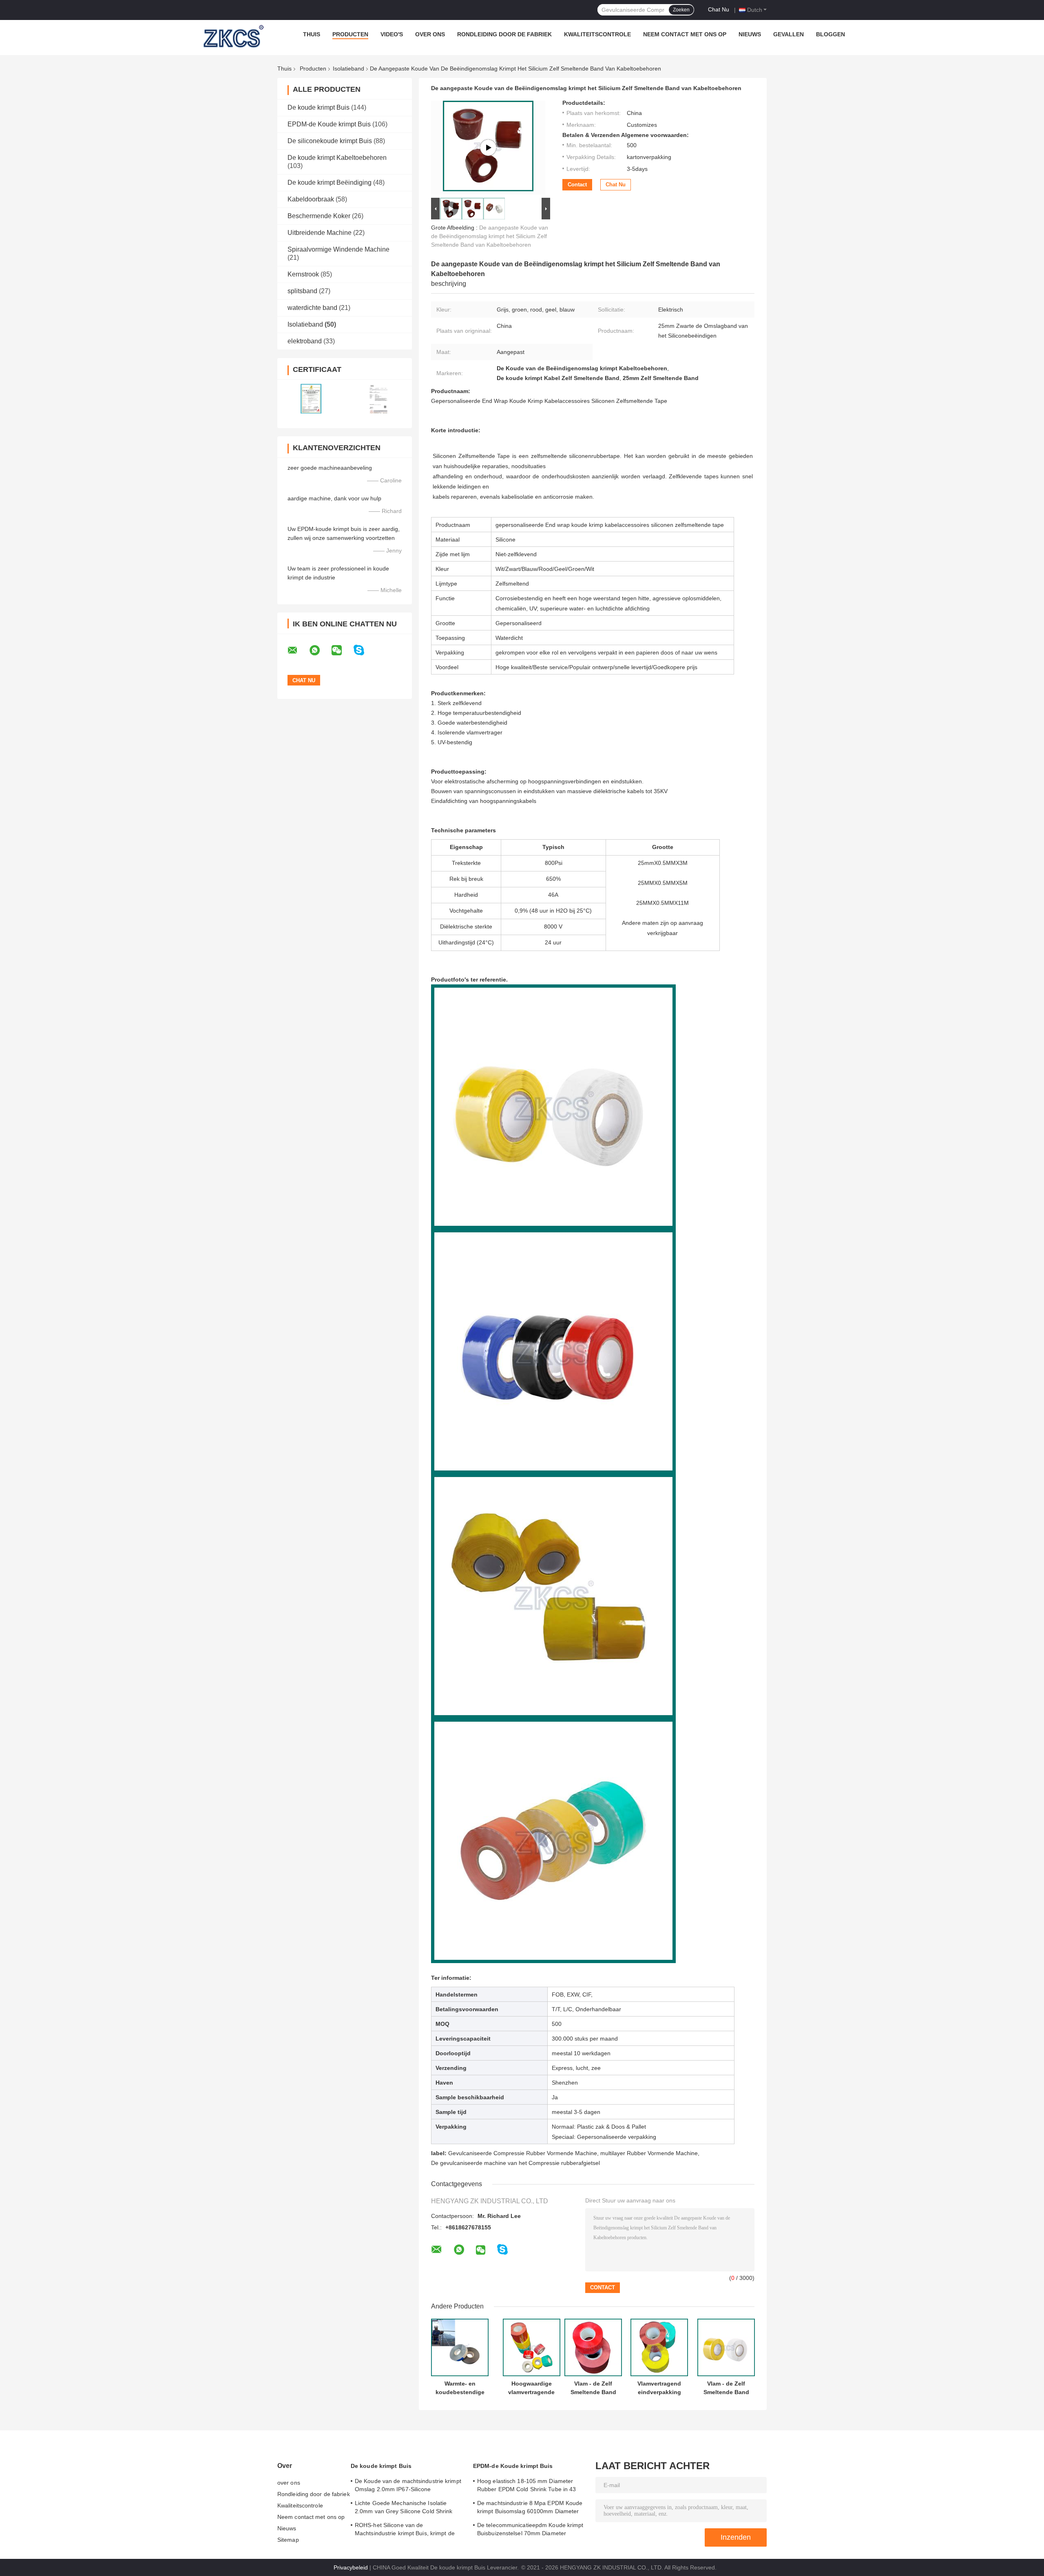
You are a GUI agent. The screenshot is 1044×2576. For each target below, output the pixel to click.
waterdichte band (312, 308)
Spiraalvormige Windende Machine (338, 249)
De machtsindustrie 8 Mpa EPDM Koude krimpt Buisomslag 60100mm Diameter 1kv (530, 2508)
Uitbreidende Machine (320, 233)
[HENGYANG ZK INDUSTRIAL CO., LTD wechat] (342, 650)
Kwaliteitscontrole (597, 34)
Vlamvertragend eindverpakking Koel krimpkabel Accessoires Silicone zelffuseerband (659, 2388)
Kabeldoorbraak (311, 199)
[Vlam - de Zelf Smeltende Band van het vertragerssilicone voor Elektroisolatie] (593, 2347)
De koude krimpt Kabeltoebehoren (337, 158)
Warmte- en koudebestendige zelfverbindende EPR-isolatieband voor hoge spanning (460, 2388)
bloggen (831, 34)
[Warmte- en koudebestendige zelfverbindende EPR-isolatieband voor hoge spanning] (460, 2347)
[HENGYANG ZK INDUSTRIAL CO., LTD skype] (364, 650)
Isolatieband (348, 69)
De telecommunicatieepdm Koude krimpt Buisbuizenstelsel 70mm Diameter (530, 2529)
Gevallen (789, 34)
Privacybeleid (351, 2567)
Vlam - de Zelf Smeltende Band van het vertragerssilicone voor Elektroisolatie (593, 2388)
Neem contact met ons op (685, 34)
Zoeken (681, 10)
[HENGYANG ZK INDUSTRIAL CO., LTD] (232, 36)
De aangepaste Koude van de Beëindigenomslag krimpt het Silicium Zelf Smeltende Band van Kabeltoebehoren (490, 236)
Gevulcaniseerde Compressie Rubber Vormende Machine (523, 2153)
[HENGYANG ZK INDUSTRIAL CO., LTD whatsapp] (320, 650)
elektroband (305, 341)
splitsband (302, 291)
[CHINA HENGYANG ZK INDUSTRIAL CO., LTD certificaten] (311, 399)
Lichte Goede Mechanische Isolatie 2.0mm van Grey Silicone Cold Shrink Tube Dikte (404, 2508)
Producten (350, 34)
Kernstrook (303, 274)
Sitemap (288, 2540)
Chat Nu (719, 9)
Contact (577, 185)
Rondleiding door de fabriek (504, 34)
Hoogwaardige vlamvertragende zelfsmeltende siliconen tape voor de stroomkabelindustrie (531, 2388)
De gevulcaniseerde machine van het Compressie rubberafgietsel (515, 2163)
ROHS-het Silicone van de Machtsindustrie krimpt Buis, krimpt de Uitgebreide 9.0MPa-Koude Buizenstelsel (408, 2530)
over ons (430, 34)
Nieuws (750, 34)
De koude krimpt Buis (319, 107)
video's (392, 34)
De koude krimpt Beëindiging (330, 182)
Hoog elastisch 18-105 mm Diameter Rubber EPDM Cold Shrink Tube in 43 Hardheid (526, 2486)
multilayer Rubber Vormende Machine (649, 2153)
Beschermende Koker (319, 216)
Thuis (312, 34)
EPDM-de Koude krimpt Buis (329, 124)
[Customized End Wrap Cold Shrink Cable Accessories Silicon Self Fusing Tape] (488, 148)
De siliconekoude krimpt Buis (330, 141)
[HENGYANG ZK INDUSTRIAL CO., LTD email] (298, 650)
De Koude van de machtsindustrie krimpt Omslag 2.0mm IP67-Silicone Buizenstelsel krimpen (408, 2486)
